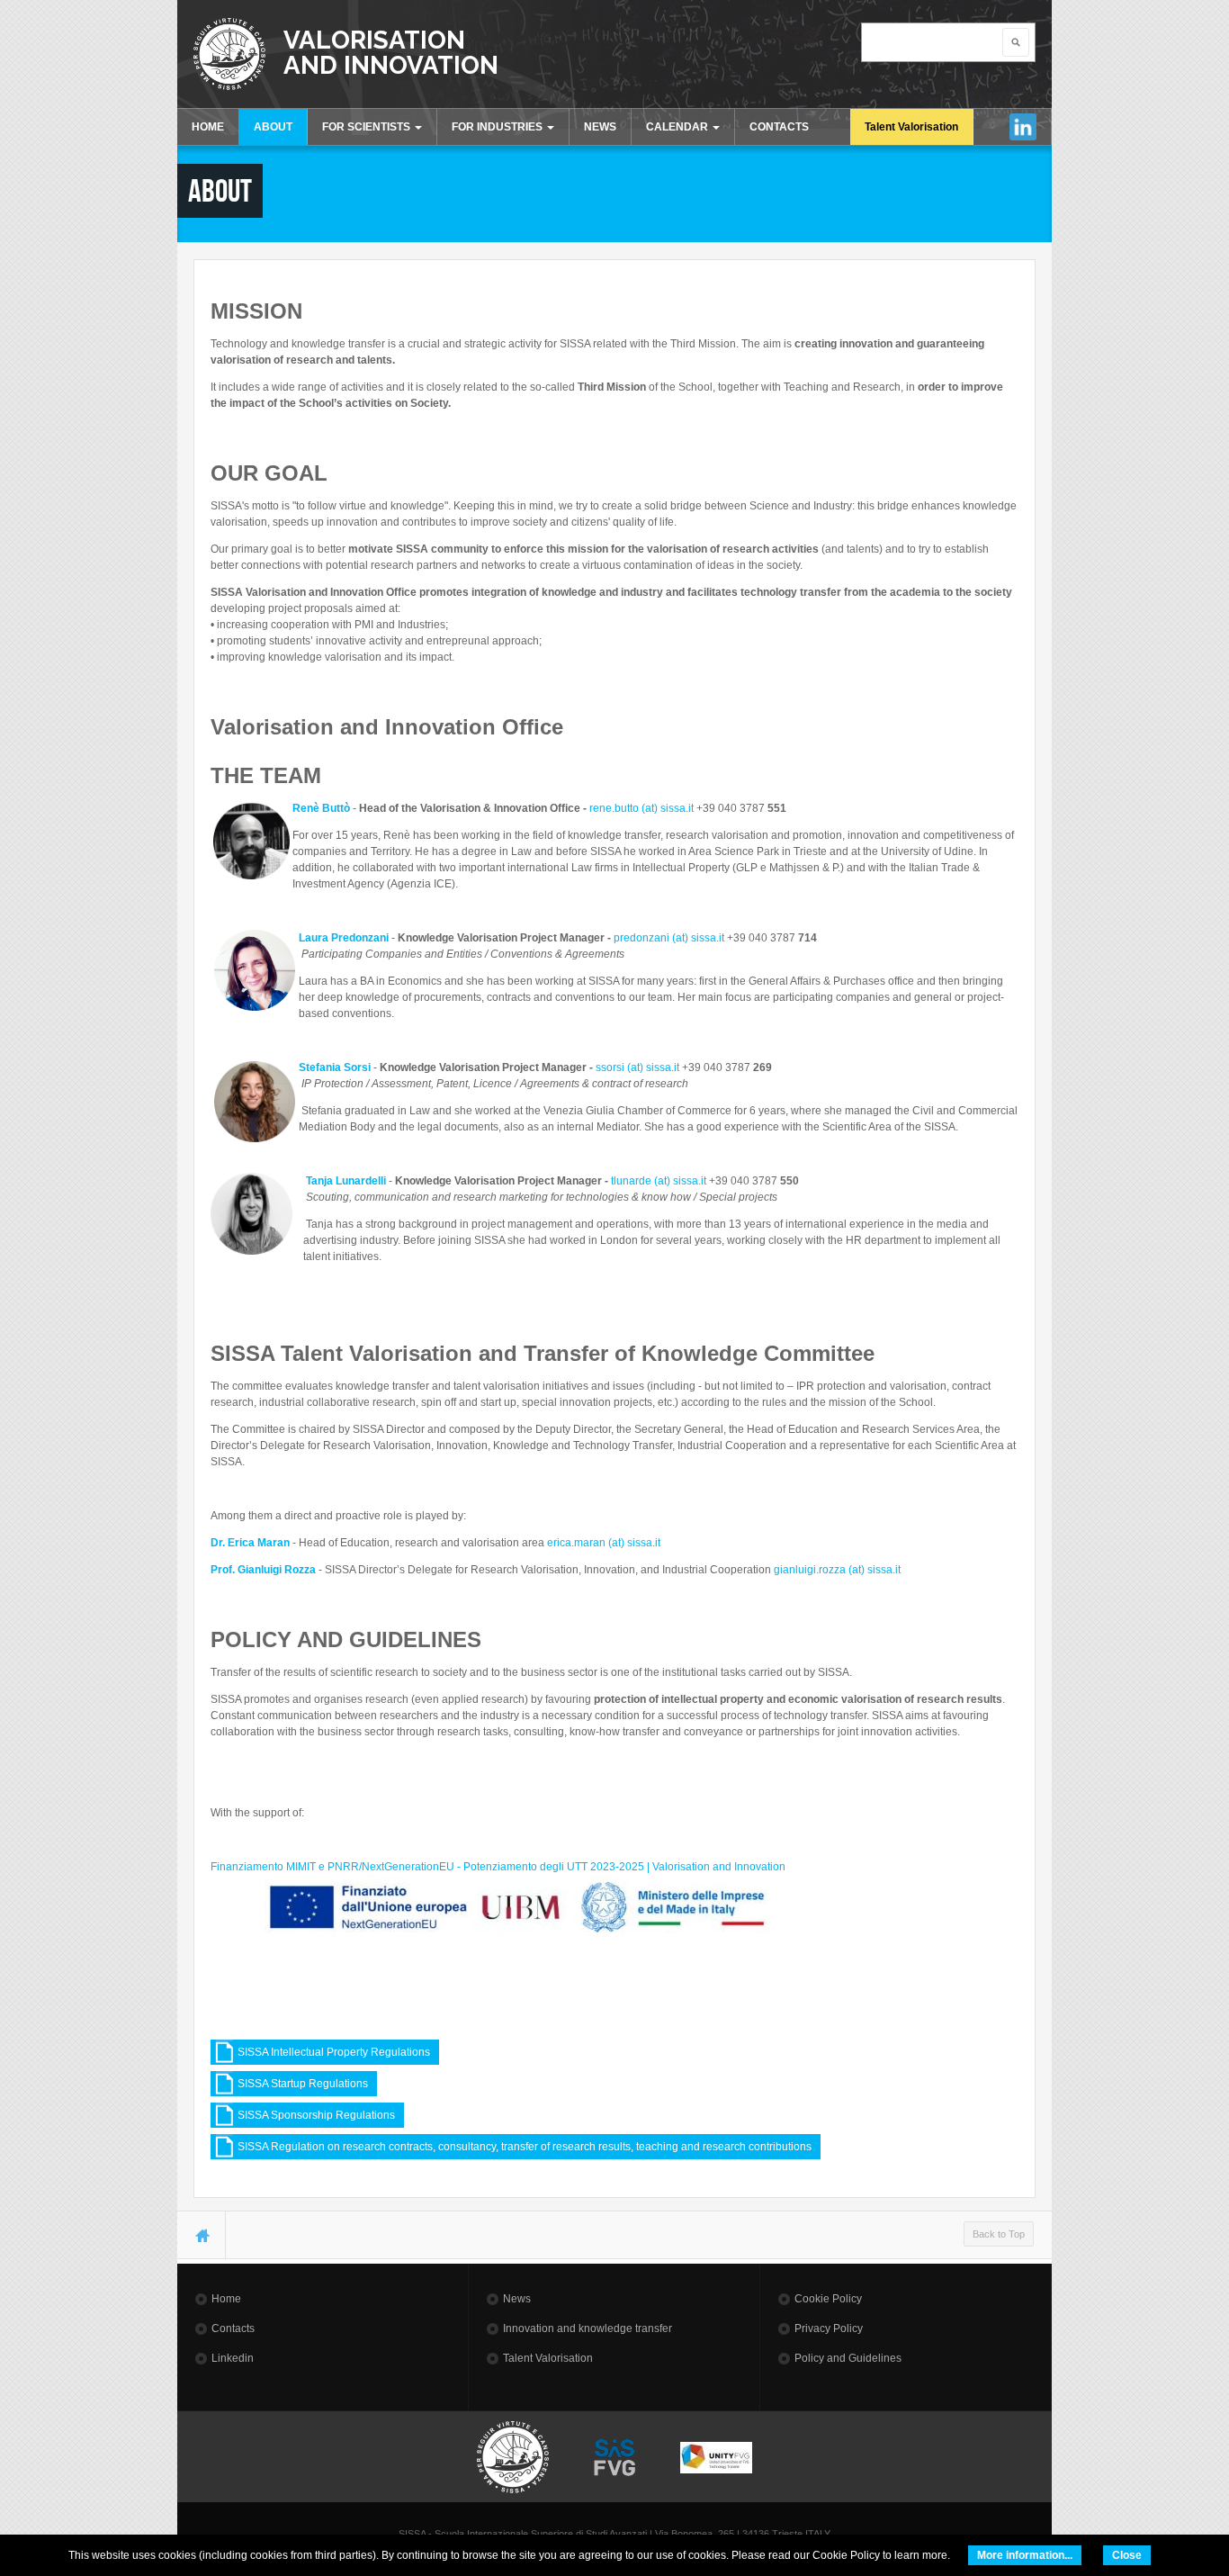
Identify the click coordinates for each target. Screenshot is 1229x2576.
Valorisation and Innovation (391, 52)
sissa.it (709, 938)
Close (1127, 2555)
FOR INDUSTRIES (498, 127)
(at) (680, 938)
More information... (1025, 2555)
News (517, 2299)
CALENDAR (678, 127)
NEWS (600, 127)
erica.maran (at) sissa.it (604, 1543)
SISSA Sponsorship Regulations (316, 2115)
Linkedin (1023, 127)
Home (226, 2299)
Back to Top (999, 2234)
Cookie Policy (828, 2299)
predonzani (641, 938)
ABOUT (273, 127)
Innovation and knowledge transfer (588, 2328)
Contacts (233, 2328)
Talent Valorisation (911, 127)
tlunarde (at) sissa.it (659, 1181)
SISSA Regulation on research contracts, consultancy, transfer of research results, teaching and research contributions (525, 2147)
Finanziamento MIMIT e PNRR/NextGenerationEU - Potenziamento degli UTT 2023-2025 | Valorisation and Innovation (498, 1867)
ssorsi (610, 1067)
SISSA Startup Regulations (303, 2084)
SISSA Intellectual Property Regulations (334, 2052)
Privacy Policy (829, 2328)
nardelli (367, 1181)
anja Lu (330, 1181)
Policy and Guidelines (848, 2358)
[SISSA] (229, 54)
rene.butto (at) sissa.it (641, 808)
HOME (208, 127)
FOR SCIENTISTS (368, 127)
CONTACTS (779, 127)
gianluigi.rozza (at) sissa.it (839, 1570)
